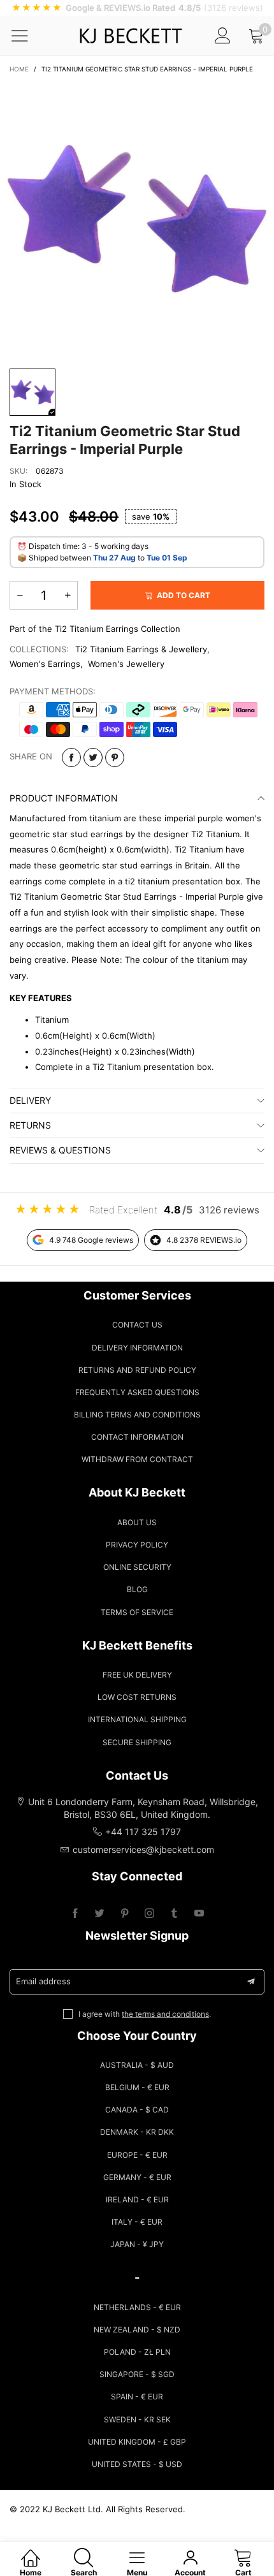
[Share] (71, 757)
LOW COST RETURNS (137, 1697)
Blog (137, 1589)
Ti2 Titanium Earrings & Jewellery (141, 649)
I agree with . (145, 2014)
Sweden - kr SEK (137, 2419)
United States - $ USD (137, 2464)
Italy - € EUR (137, 2222)
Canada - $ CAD (137, 2110)
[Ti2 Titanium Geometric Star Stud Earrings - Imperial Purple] (137, 219)
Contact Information (137, 1437)
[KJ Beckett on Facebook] (75, 1914)
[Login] (223, 35)
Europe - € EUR (137, 2155)
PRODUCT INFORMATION (64, 798)
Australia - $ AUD (137, 2065)
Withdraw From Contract (137, 1459)
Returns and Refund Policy (137, 1370)
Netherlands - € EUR (137, 2307)
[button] (20, 595)
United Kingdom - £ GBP (137, 2442)
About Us (137, 1522)
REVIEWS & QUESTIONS (60, 1150)
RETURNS (30, 1125)
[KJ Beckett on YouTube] (199, 1914)
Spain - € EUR (137, 2397)
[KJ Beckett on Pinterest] (125, 1914)
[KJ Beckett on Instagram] (149, 1914)
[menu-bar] (28, 36)
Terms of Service (137, 1612)
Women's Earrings (45, 664)
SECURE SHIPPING (137, 1742)
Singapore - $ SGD (137, 2374)
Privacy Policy (137, 1545)
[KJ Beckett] (131, 36)
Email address (43, 1981)
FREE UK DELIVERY (137, 1675)
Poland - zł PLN (137, 2352)
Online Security (137, 1567)
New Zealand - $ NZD (137, 2330)
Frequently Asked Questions (137, 1392)
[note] (137, 8)
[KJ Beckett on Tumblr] (174, 1914)
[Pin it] (115, 757)
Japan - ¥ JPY (137, 2244)
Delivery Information (137, 1348)
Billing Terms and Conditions (137, 1415)
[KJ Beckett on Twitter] (100, 1914)
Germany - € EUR (137, 2177)
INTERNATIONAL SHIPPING (137, 1719)
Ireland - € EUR (137, 2199)
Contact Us (137, 1325)
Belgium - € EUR (137, 2087)
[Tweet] (93, 757)
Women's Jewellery (126, 664)
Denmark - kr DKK (137, 2132)
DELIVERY (30, 1100)
